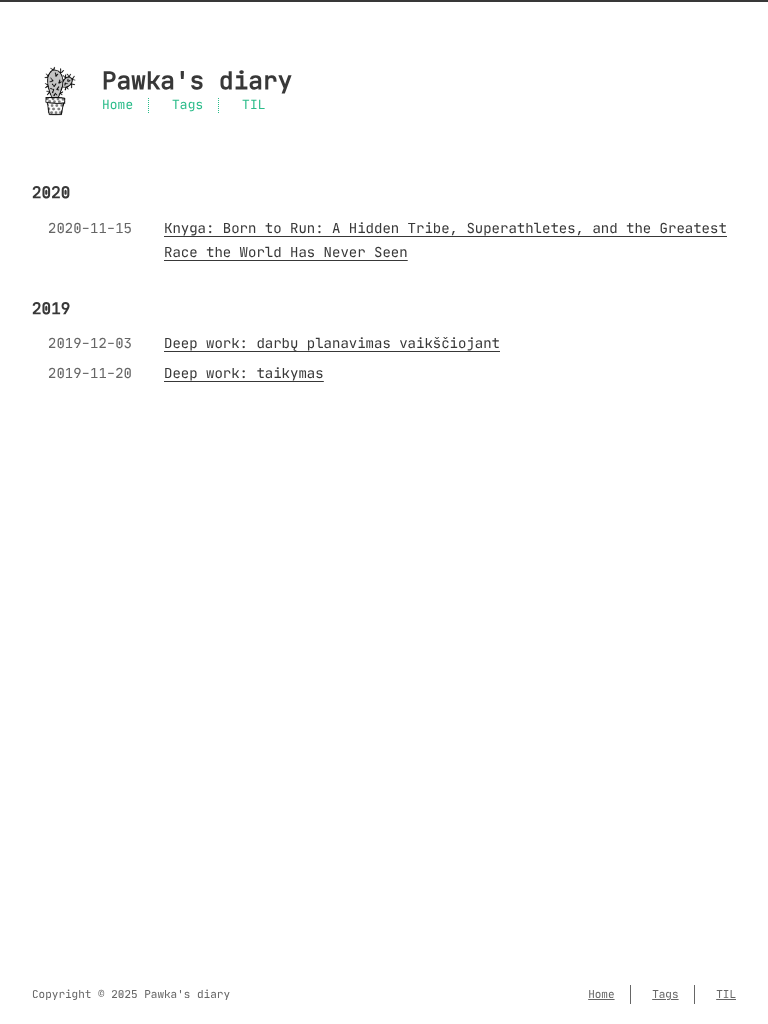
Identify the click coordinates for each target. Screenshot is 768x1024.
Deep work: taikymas (244, 373)
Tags (187, 105)
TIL (253, 105)
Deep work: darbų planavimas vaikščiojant (332, 343)
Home (117, 105)
